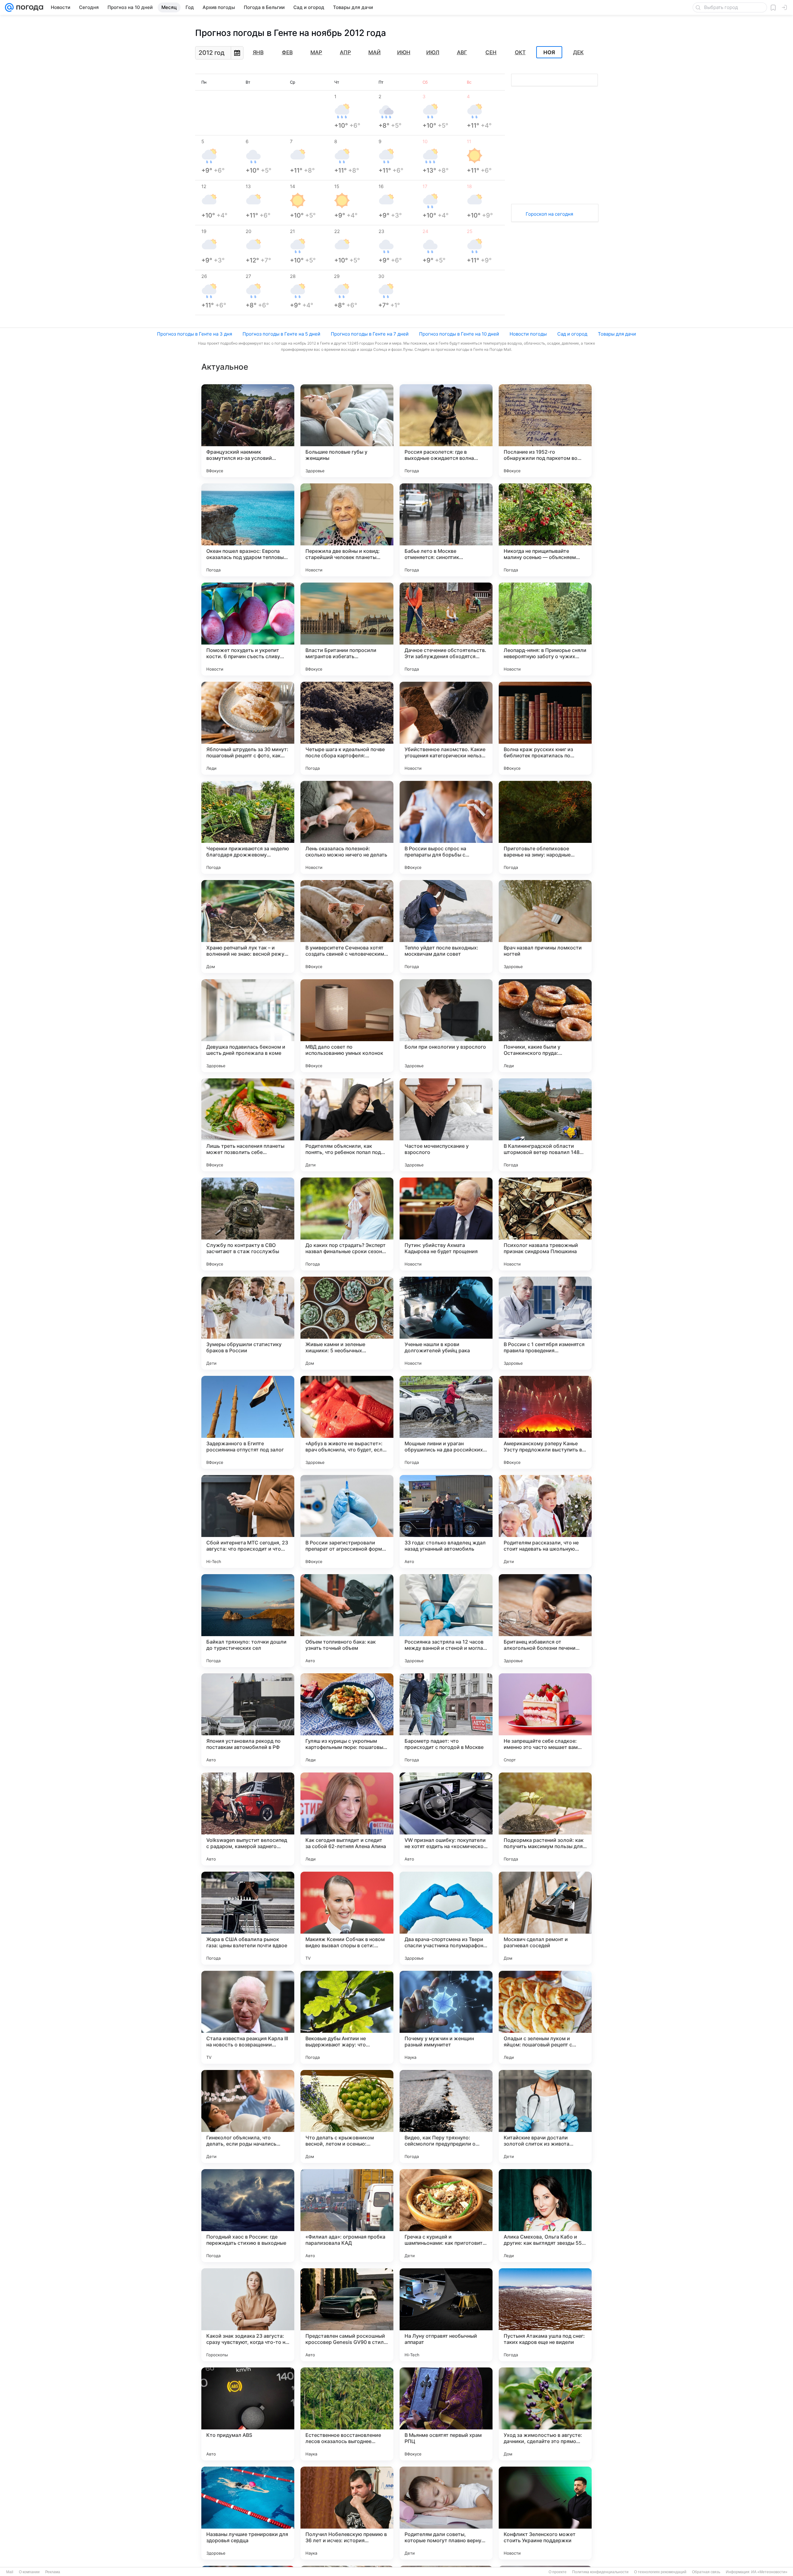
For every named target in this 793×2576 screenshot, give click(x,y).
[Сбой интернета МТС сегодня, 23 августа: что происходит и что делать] (248, 1521)
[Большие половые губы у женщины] (347, 431)
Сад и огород (572, 334)
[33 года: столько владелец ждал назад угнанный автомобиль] (446, 1521)
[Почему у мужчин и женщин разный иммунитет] (446, 2017)
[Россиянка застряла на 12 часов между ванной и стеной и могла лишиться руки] (446, 1621)
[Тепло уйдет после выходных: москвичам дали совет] (446, 927)
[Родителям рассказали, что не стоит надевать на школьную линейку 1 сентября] (545, 1521)
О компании (29, 2572)
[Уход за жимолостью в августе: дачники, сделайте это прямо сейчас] (545, 2414)
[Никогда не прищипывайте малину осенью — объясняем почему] (545, 530)
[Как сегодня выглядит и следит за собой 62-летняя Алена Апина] (347, 1819)
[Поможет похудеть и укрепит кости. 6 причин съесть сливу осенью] (248, 629)
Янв (258, 52)
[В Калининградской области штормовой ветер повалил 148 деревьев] (545, 1125)
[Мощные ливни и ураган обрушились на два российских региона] (446, 1422)
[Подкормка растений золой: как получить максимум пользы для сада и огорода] (545, 1819)
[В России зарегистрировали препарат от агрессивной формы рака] (347, 1521)
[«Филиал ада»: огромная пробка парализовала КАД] (347, 2216)
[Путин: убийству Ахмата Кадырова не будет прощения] (446, 1224)
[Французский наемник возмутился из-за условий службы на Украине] (248, 431)
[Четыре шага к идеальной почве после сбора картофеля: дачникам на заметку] (347, 728)
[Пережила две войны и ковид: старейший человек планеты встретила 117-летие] (347, 530)
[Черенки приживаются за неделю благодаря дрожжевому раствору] (248, 827)
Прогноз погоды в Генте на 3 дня (195, 334)
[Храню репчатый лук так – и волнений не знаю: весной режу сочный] (248, 927)
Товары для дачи (617, 334)
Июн (404, 52)
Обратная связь (706, 2572)
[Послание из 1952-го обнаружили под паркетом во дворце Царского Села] (545, 431)
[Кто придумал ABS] (248, 2414)
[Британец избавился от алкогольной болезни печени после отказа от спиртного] (545, 1621)
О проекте (558, 2572)
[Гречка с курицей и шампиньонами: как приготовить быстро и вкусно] (446, 2216)
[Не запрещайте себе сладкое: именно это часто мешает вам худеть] (545, 1720)
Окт (520, 52)
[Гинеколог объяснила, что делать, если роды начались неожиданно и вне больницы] (248, 2116)
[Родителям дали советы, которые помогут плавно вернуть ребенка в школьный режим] (446, 2513)
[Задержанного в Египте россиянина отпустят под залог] (248, 1422)
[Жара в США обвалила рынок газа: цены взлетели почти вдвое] (248, 1918)
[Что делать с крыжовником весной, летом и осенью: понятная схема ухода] (347, 2116)
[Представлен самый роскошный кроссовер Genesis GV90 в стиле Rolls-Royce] (347, 2315)
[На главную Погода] (28, 7)
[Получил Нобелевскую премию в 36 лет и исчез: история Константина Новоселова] (347, 2513)
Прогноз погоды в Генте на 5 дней (281, 334)
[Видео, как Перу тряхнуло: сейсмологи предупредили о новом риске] (446, 2116)
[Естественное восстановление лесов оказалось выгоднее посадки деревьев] (347, 2414)
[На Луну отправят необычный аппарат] (446, 2315)
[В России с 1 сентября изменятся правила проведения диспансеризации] (545, 1323)
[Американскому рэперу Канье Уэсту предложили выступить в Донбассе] (545, 1422)
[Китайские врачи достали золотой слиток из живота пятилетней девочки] (545, 2116)
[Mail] (9, 7)
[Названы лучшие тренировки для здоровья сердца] (248, 2513)
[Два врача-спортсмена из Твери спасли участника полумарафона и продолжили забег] (446, 1918)
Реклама (53, 2572)
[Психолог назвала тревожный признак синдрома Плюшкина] (545, 1224)
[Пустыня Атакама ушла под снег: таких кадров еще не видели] (545, 2315)
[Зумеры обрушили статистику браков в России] (248, 1323)
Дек (578, 52)
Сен (491, 52)
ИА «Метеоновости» (769, 2572)
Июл (433, 52)
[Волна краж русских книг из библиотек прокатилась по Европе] (545, 728)
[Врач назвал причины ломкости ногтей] (545, 927)
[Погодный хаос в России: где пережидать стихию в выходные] (248, 2216)
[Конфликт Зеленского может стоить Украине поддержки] (545, 2513)
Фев (287, 52)
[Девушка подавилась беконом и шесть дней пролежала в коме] (248, 1026)
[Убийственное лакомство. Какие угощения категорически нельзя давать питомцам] (446, 728)
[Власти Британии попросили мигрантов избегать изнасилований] (347, 629)
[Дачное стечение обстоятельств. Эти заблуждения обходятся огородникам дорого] (446, 629)
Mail (10, 2572)
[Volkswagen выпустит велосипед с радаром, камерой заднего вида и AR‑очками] (248, 1819)
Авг (462, 52)
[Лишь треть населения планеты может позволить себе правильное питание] (248, 1125)
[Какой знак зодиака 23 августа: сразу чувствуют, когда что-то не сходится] (248, 2315)
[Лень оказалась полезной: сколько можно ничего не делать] (347, 827)
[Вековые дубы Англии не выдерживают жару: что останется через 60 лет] (347, 2017)
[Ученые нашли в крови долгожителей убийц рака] (446, 1323)
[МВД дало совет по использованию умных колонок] (347, 1026)
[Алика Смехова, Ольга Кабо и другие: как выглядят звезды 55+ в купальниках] (545, 2216)
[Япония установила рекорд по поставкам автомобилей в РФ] (248, 1720)
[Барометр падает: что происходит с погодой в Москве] (446, 1720)
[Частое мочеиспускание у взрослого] (446, 1125)
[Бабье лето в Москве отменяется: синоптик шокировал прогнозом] (446, 530)
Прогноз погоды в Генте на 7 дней (370, 334)
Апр (345, 52)
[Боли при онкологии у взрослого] (446, 1026)
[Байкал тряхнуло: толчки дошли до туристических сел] (248, 1621)
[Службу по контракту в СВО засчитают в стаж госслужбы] (248, 1224)
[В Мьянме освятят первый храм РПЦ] (446, 2414)
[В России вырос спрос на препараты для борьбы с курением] (446, 827)
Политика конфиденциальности (600, 2572)
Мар (316, 52)
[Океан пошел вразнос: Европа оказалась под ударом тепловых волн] (248, 530)
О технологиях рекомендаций (660, 2572)
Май (375, 52)
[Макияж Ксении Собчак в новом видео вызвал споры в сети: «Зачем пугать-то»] (347, 1918)
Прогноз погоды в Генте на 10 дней (459, 334)
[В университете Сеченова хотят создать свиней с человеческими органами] (347, 927)
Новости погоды (528, 334)
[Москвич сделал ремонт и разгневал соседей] (545, 1918)
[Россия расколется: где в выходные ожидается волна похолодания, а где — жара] (446, 431)
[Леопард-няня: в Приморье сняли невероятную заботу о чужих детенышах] (545, 629)
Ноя (549, 52)
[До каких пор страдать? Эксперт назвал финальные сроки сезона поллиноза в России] (347, 1224)
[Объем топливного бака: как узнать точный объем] (347, 1621)
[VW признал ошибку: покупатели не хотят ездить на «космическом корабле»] (446, 1819)
